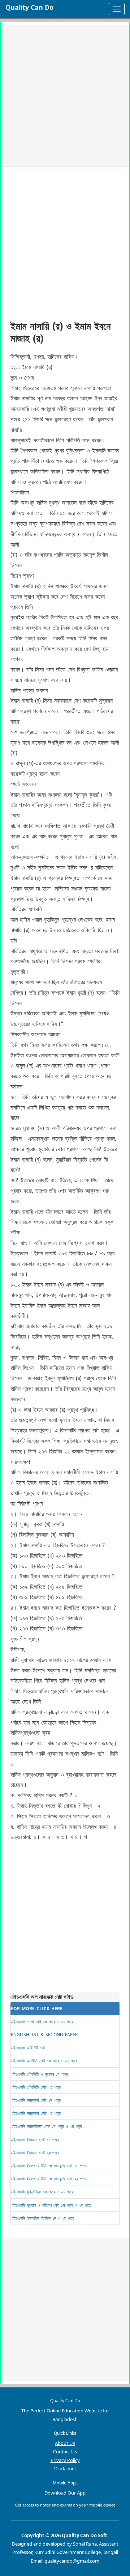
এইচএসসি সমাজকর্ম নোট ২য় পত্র (36, 2113)
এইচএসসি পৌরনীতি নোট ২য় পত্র (36, 2087)
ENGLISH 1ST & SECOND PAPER (44, 2035)
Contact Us (65, 2451)
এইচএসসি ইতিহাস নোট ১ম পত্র (35, 2140)
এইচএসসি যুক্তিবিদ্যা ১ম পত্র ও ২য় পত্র (42, 2192)
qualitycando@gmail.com (72, 2561)
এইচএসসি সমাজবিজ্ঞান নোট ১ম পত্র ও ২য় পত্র (46, 2126)
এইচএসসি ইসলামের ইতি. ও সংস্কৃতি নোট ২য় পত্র (49, 2179)
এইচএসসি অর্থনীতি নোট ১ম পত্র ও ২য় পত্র (44, 2061)
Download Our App (65, 2493)
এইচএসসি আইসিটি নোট (28, 2048)
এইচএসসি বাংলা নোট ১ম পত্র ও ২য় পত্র (42, 2022)
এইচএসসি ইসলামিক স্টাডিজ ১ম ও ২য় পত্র (43, 2218)
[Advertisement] (65, 96)
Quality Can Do (29, 7)
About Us (65, 2443)
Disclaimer (65, 2468)
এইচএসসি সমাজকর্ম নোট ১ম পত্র (36, 2100)
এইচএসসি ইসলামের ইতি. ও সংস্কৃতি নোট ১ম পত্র (49, 2166)
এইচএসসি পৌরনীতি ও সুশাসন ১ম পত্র (39, 2074)
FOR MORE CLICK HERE (37, 2009)
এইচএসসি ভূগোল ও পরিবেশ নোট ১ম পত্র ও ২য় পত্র (51, 2205)
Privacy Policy (65, 2460)
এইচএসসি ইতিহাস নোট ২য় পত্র (35, 2153)
